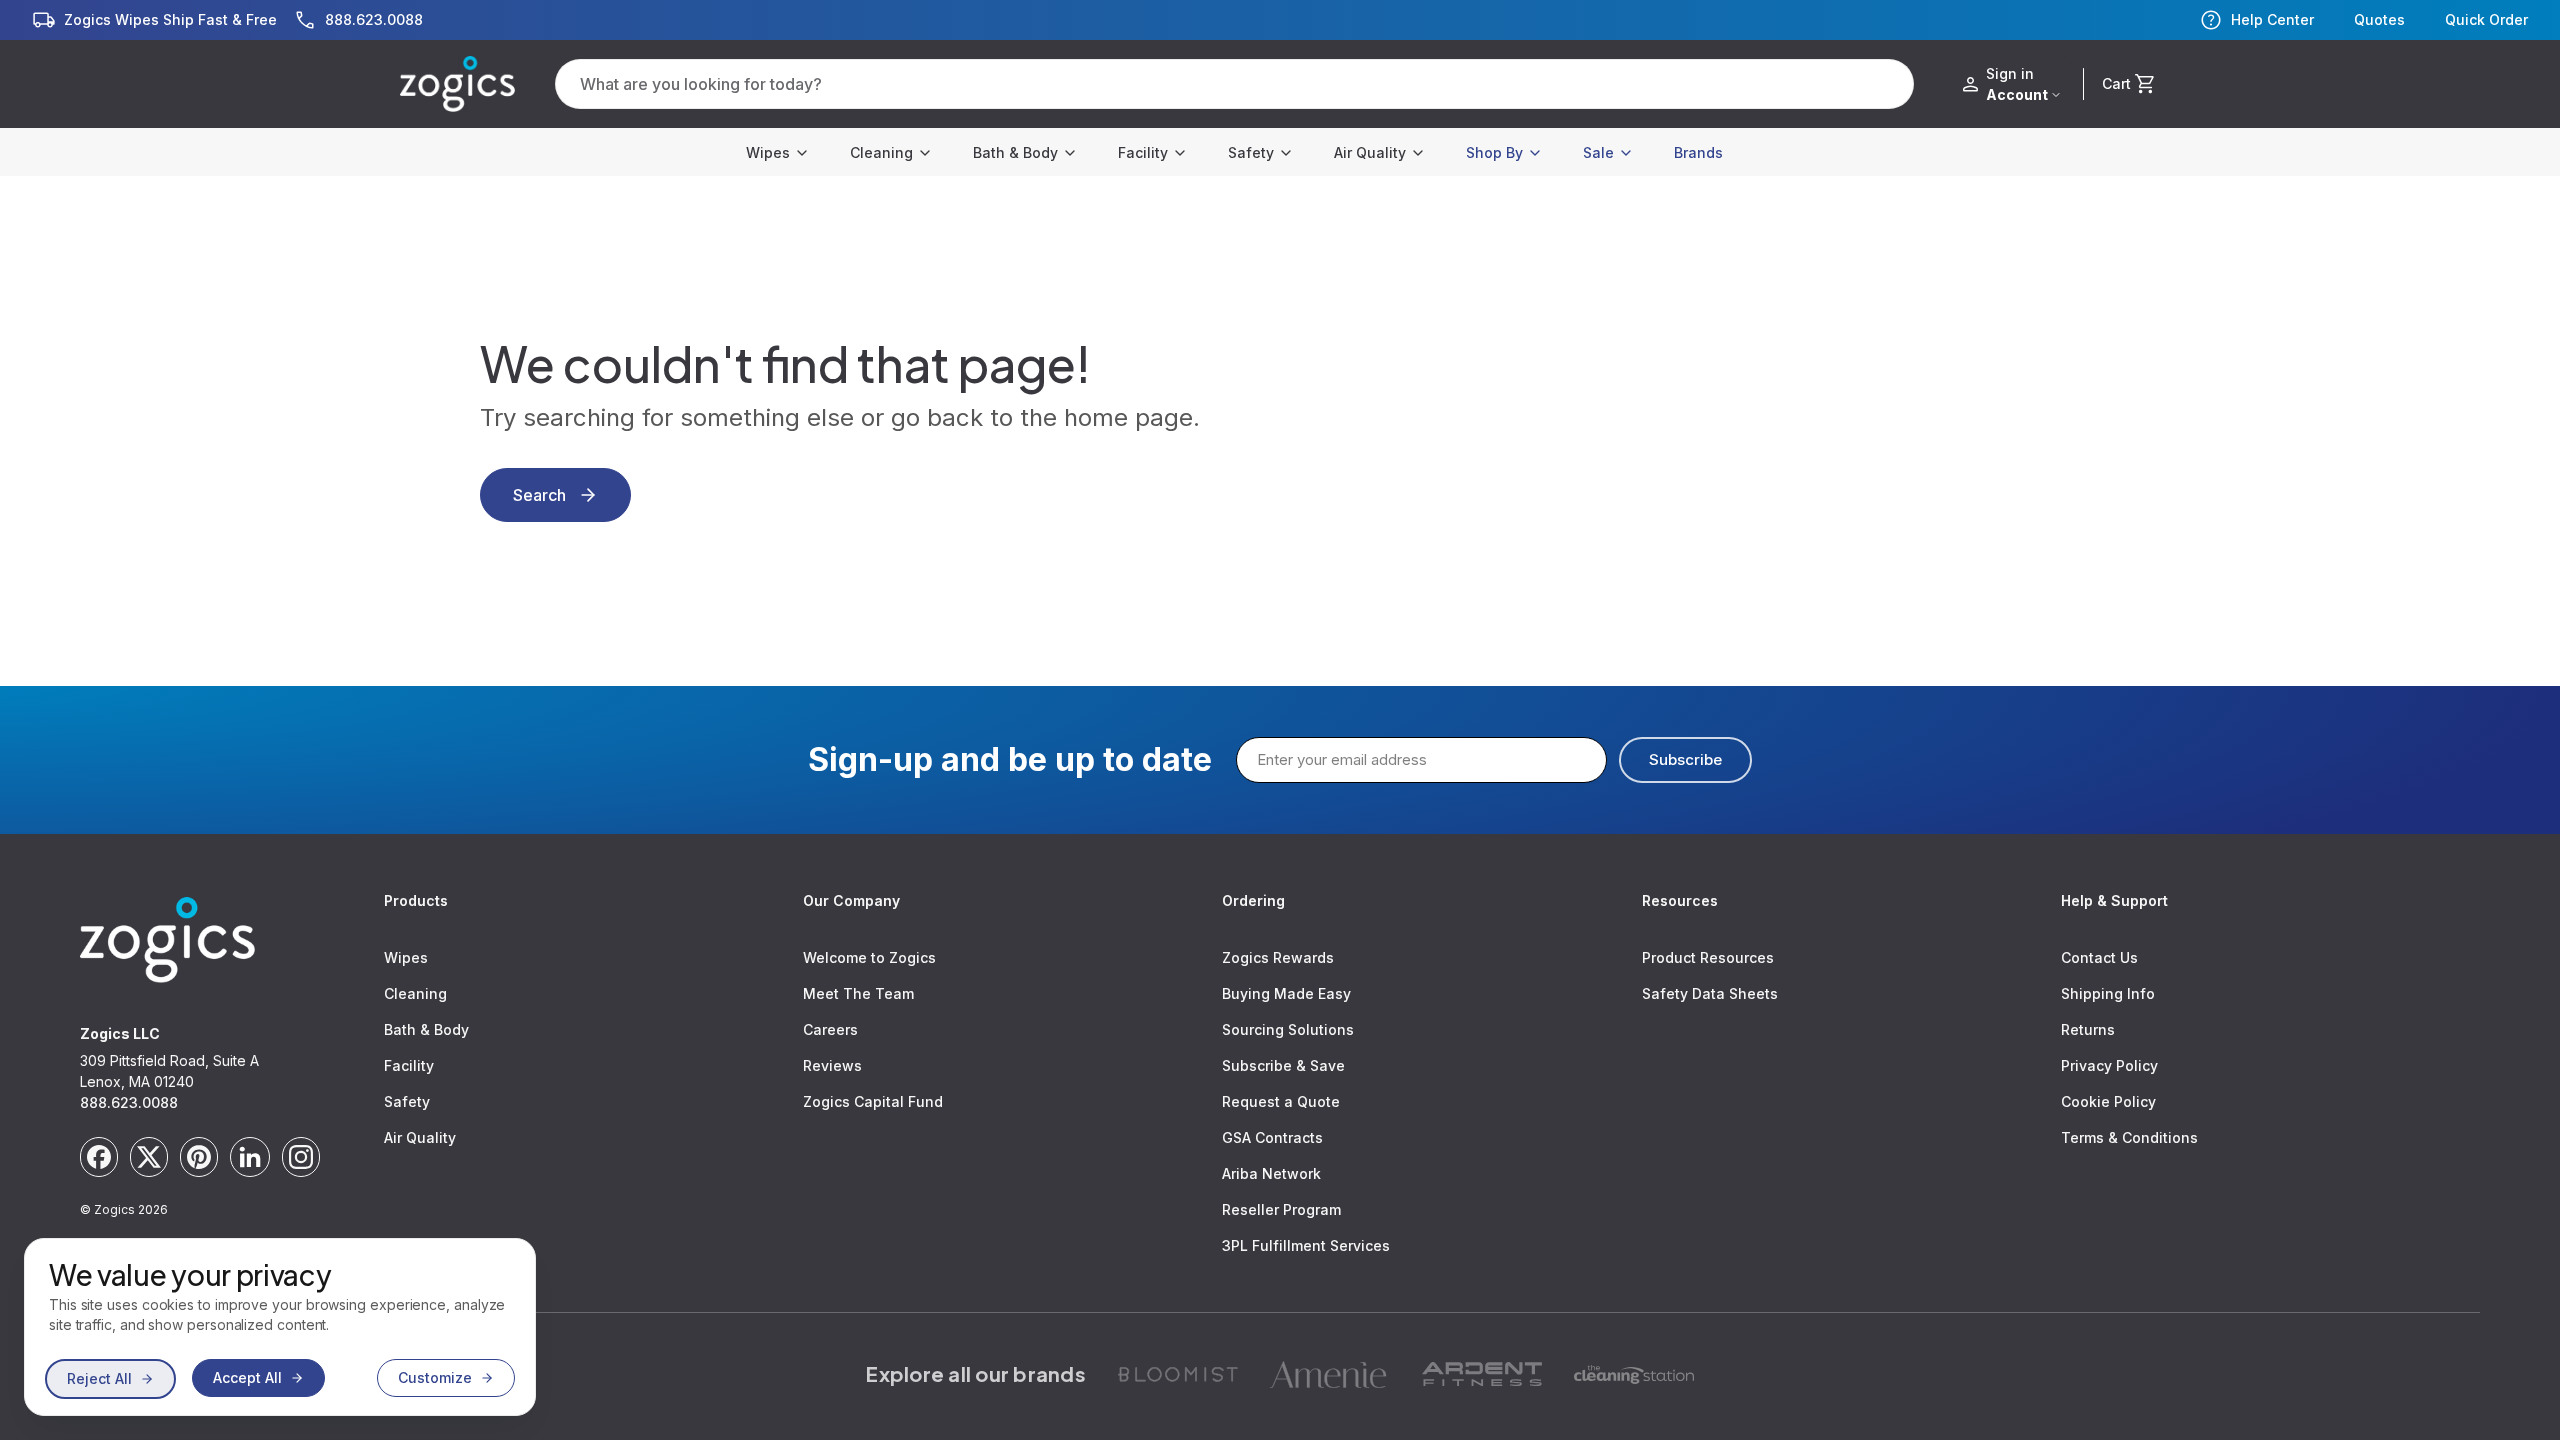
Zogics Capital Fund (873, 1101)
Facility (1143, 152)
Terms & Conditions (2129, 1137)
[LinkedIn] (250, 1157)
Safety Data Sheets (1710, 993)
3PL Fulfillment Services (1306, 1245)
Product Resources (1708, 957)
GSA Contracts (1272, 1137)
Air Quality (1370, 152)
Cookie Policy (2108, 1101)
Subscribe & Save (1283, 1065)
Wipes (768, 152)
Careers (830, 1029)
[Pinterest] (199, 1157)
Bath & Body (1015, 152)
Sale (1598, 152)
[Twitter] (149, 1157)
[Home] (457, 84)
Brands (1698, 152)
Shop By (1494, 152)
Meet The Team (858, 993)
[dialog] (280, 1327)
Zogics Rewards (1278, 957)
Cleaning (881, 152)
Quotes (2379, 20)
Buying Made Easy (1286, 993)
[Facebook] (99, 1157)
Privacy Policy (2109, 1065)
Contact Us (2099, 957)
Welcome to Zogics (869, 957)
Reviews (832, 1065)
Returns (2088, 1029)
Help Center (2272, 19)
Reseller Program (1281, 1209)
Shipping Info (2108, 993)
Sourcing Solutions (1288, 1029)
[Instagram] (301, 1157)
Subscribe (1685, 759)
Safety (1251, 152)
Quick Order (2486, 20)
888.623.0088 (129, 1102)
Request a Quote (1281, 1101)
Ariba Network (1271, 1173)
